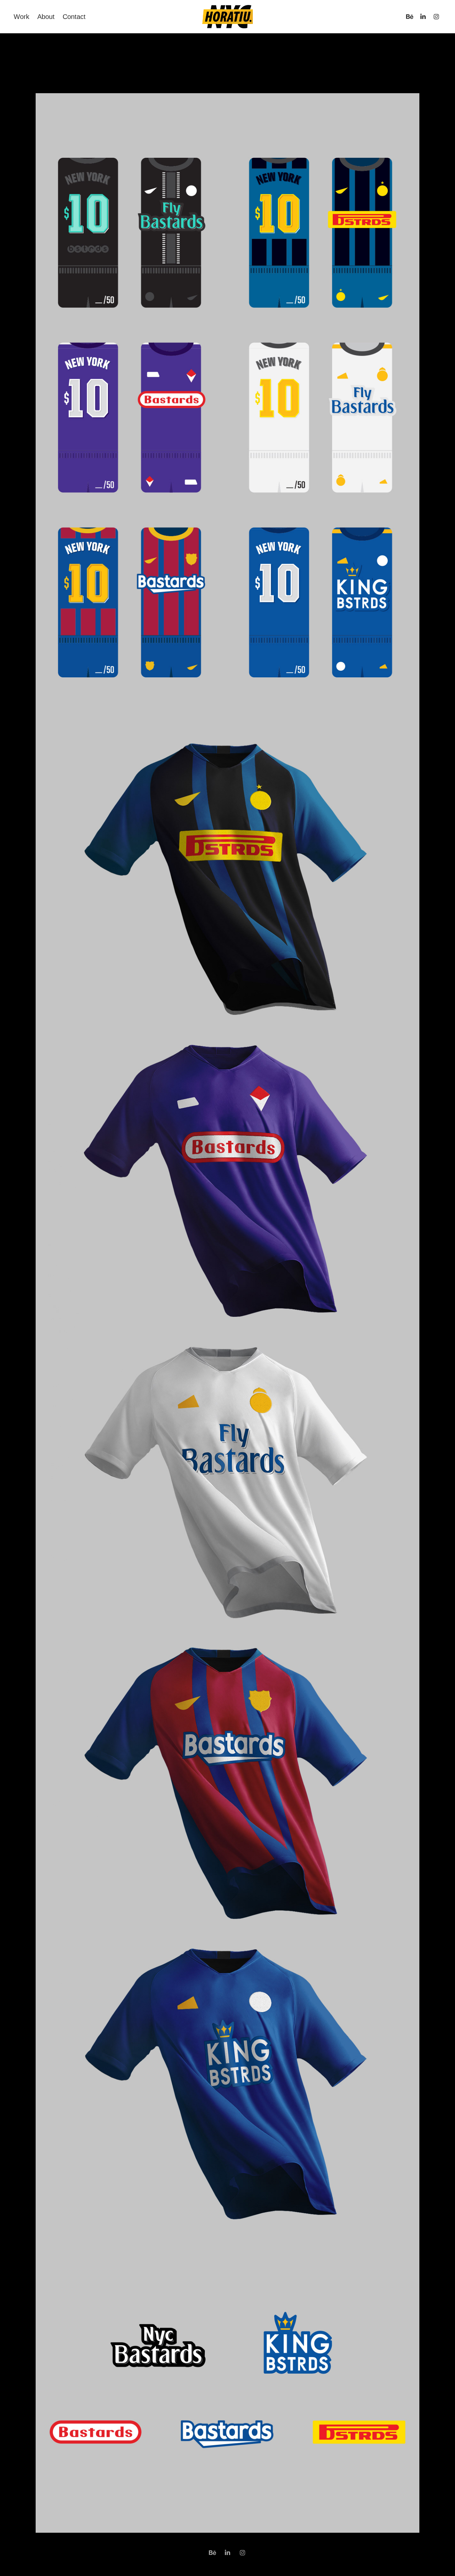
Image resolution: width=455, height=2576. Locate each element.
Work (21, 17)
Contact (74, 17)
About (46, 17)
